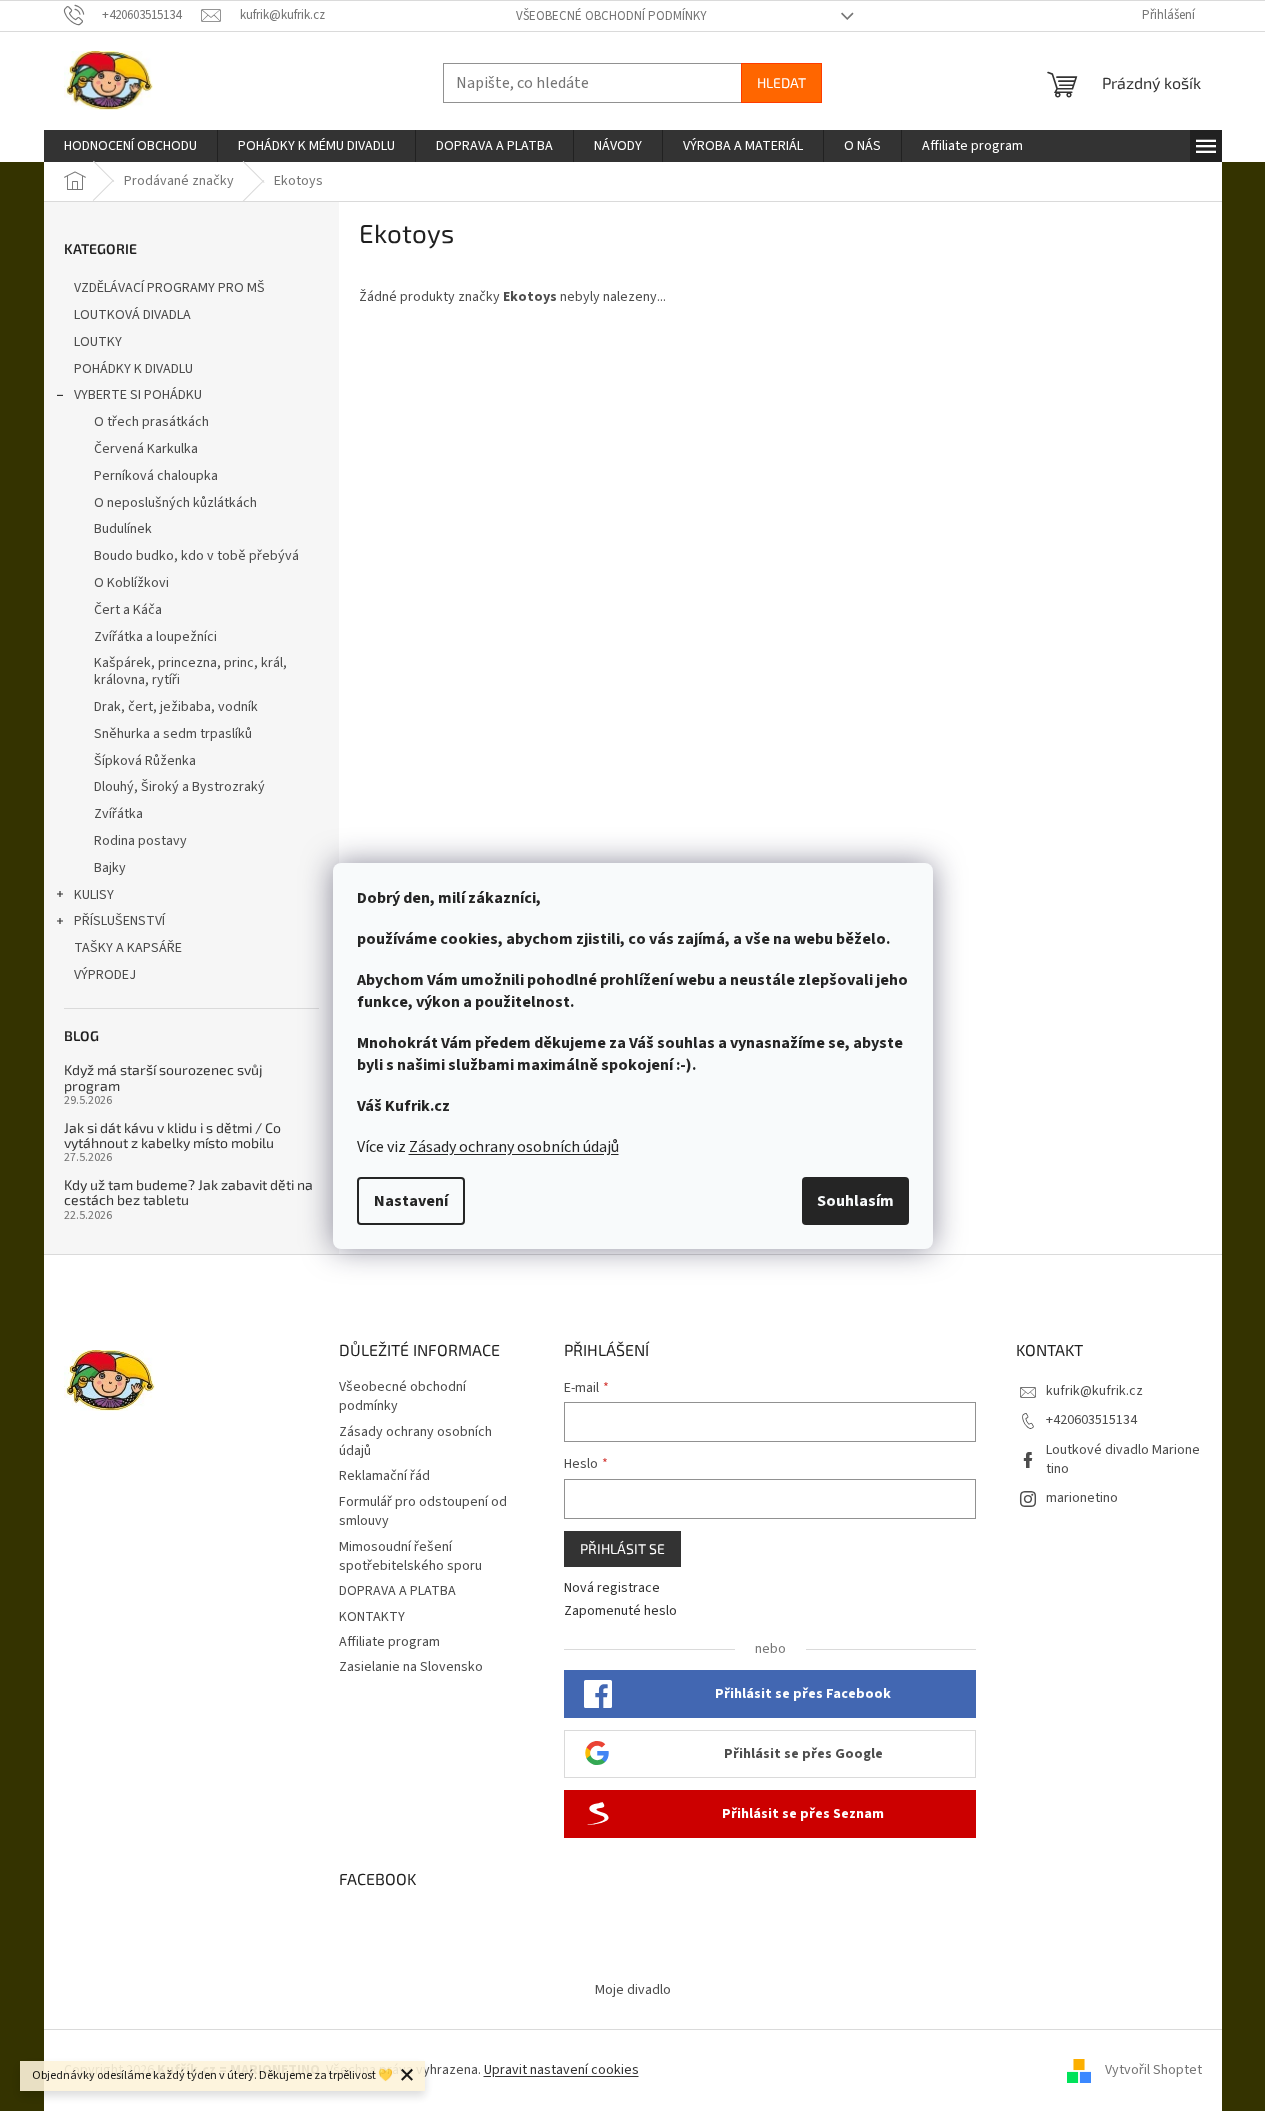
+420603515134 (1091, 1420)
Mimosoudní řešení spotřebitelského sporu (410, 1556)
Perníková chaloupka (156, 476)
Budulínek (123, 529)
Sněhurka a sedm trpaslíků (173, 734)
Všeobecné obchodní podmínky (611, 16)
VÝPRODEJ (105, 975)
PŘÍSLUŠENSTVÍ (119, 921)
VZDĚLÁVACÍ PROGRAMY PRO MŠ (169, 288)
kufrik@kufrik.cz (1094, 1391)
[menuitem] (130, 146)
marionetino (1082, 1498)
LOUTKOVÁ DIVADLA (132, 315)
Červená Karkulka (146, 449)
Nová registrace (612, 1588)
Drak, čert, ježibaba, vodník (176, 707)
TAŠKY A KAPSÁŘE (128, 948)
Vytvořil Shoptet (1153, 2070)
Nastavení (411, 1201)
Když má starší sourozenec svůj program (163, 1077)
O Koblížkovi (131, 583)
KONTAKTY (372, 1617)
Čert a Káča (128, 610)
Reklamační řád (384, 1476)
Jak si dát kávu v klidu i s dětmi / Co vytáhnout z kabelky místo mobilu (172, 1135)
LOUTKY (98, 342)
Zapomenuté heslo (620, 1611)
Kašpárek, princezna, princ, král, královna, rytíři (190, 671)
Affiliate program (389, 1642)
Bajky (110, 868)
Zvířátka (118, 814)
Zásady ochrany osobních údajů (514, 1147)
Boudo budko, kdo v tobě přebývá (196, 556)
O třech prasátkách (151, 422)
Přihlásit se (622, 1548)
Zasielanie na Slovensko (411, 1667)
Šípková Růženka (145, 761)
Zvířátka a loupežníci (155, 637)
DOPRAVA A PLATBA (397, 1591)
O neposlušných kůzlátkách (175, 503)
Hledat (781, 82)
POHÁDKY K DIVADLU (133, 369)
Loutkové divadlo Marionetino (1123, 1459)
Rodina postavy (140, 841)
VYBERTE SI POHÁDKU (138, 395)
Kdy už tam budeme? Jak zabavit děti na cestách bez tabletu (188, 1192)
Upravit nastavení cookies (561, 2070)
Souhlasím (855, 1201)
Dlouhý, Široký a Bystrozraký (179, 787)
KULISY (94, 895)
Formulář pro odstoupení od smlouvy (423, 1511)
